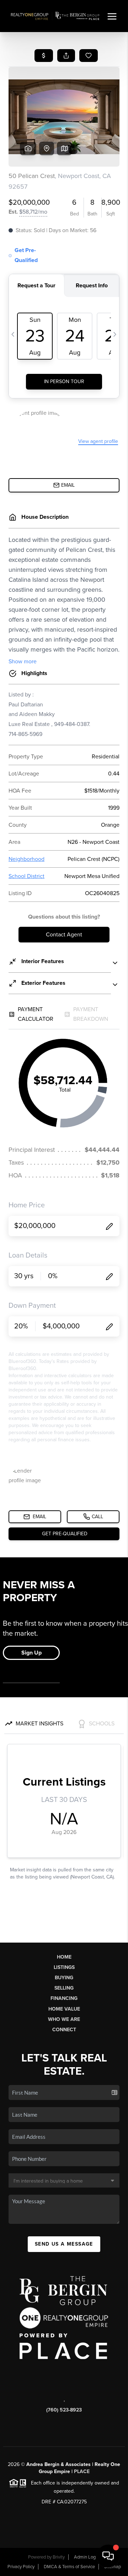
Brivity (59, 2557)
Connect (64, 2030)
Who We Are (64, 2019)
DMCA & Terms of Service (69, 2567)
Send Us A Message (64, 2244)
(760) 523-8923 (64, 2410)
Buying (64, 1978)
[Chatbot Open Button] (108, 2556)
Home (64, 1957)
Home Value (64, 2009)
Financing (64, 1998)
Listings (64, 1967)
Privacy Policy (21, 2567)
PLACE (82, 2472)
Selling (64, 1988)
